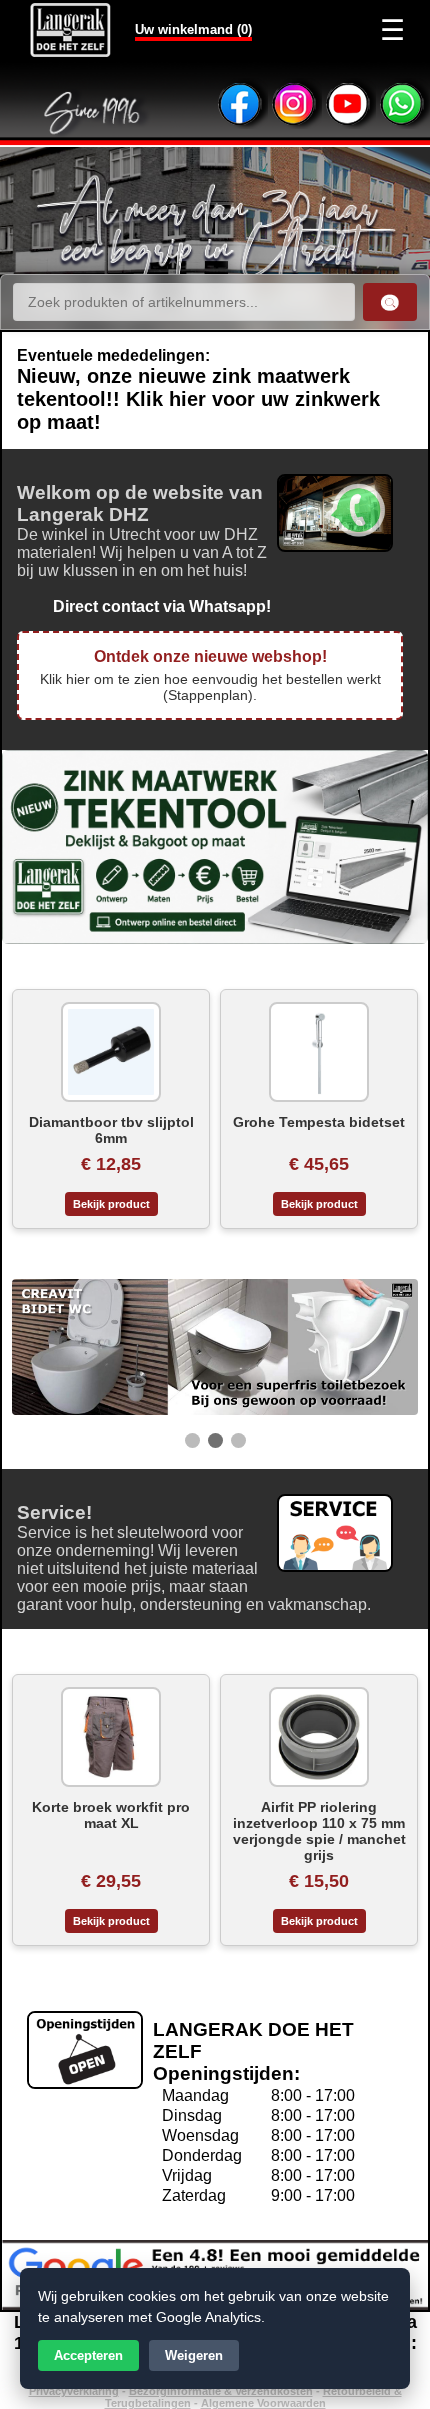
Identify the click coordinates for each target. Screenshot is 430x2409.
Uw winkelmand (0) (193, 29)
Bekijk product (111, 1204)
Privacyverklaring (74, 2391)
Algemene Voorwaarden (263, 2403)
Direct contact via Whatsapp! (144, 606)
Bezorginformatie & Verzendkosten (221, 2391)
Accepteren (88, 2355)
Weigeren (194, 2355)
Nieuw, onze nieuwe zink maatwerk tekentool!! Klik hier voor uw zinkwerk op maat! (198, 399)
